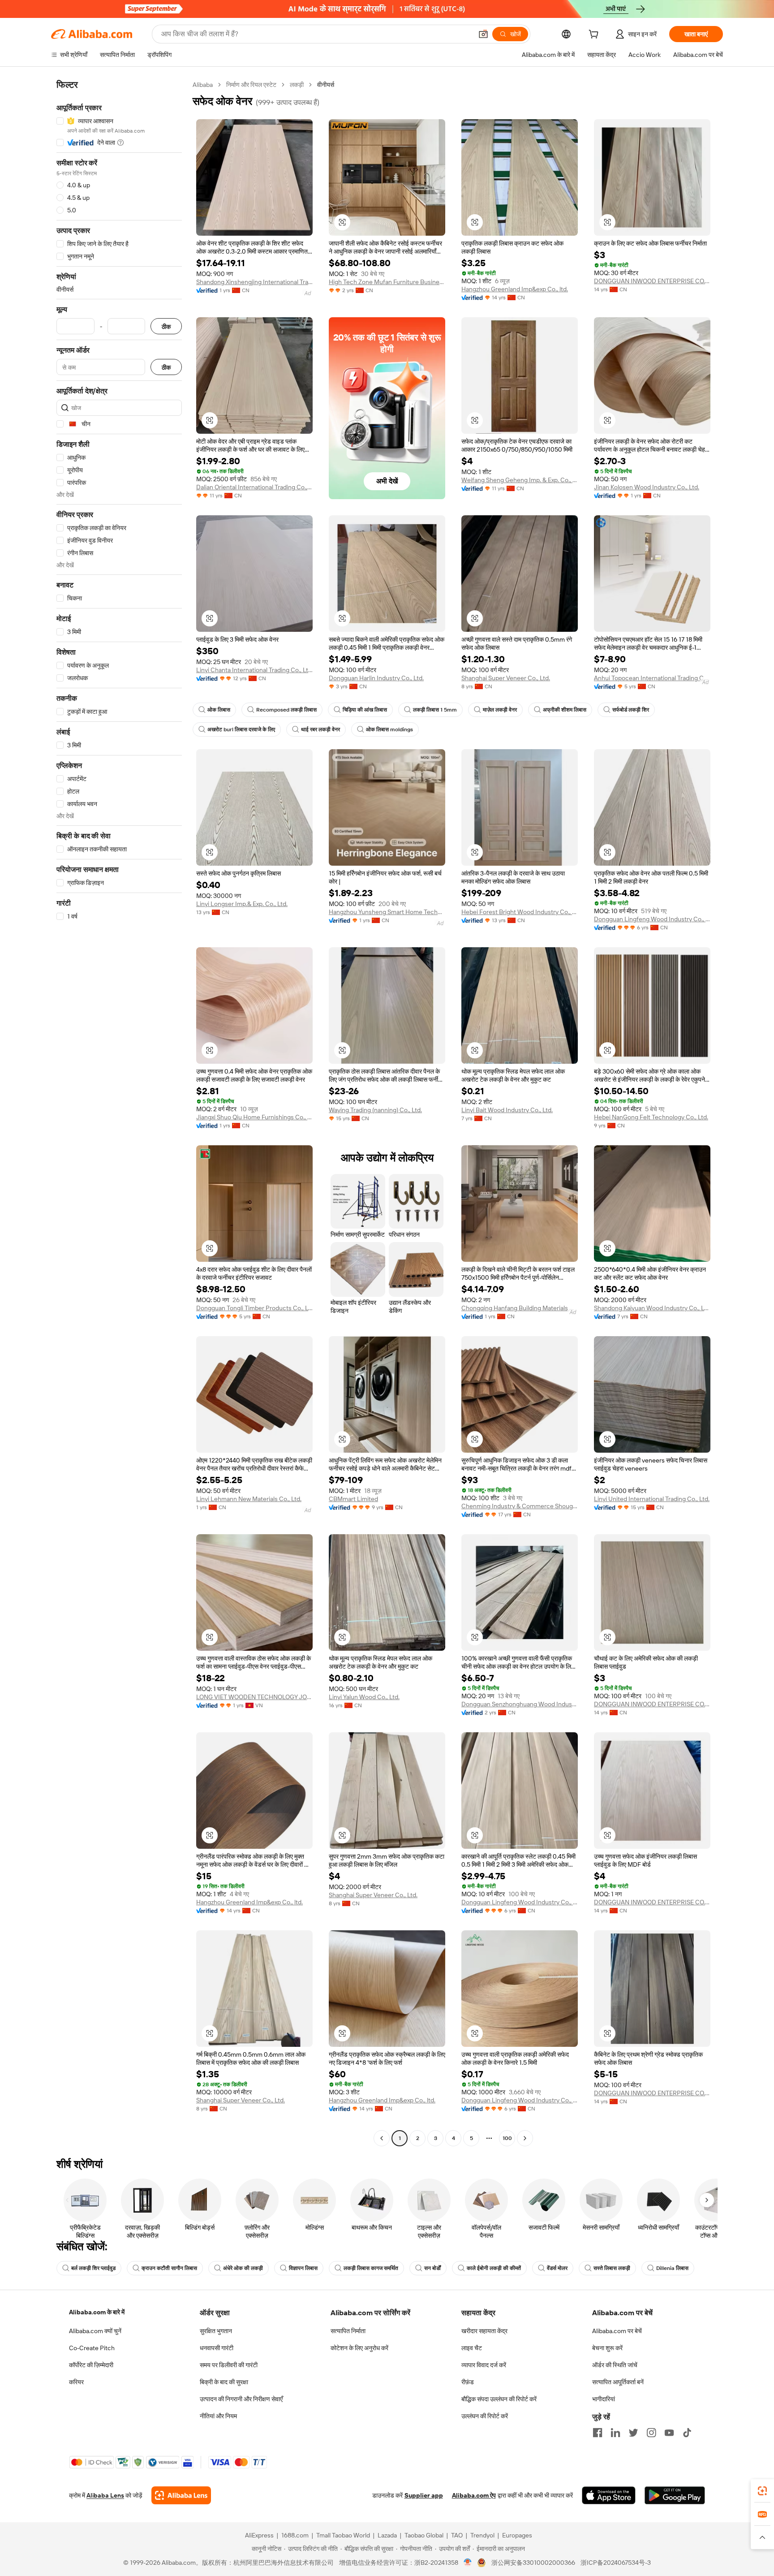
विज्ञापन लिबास (303, 2268)
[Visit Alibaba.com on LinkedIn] (615, 2433)
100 (507, 2138)
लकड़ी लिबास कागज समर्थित (371, 2268)
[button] (483, 34)
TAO (457, 2535)
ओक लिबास (219, 710)
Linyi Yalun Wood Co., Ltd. (364, 1697)
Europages (517, 2535)
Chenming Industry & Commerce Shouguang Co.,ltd (520, 1506)
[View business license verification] (468, 2563)
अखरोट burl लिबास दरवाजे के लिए (241, 729)
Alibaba (203, 85)
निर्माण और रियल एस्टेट (251, 85)
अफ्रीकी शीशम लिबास (565, 710)
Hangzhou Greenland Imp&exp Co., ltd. (515, 289)
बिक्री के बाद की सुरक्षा (224, 2382)
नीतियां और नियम (218, 2416)
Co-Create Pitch (92, 2348)
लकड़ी (297, 85)
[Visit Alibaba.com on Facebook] (598, 2433)
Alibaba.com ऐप (474, 2495)
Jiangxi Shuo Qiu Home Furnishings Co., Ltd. (254, 1117)
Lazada (387, 2535)
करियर (76, 2382)
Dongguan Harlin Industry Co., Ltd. (376, 678)
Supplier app (424, 2495)
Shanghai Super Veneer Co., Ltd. (506, 678)
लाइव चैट (472, 2348)
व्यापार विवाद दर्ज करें (484, 2365)
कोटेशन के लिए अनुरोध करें (359, 2348)
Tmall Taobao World (343, 2535)
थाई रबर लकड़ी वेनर (320, 729)
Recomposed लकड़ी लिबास (286, 710)
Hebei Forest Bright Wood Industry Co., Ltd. (520, 912)
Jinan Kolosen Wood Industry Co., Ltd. (647, 487)
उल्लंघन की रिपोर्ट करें (485, 2416)
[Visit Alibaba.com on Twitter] (633, 2433)
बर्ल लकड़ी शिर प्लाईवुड (93, 2268)
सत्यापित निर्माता (348, 2331)
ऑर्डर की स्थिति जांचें (615, 2365)
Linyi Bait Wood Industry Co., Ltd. (507, 1110)
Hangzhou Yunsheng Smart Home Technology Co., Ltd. (387, 912)
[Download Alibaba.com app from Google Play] (675, 2495)
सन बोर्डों (432, 2268)
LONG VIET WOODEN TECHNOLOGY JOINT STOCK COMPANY (254, 1697)
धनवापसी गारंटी (217, 2348)
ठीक (166, 326)
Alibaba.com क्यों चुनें (95, 2331)
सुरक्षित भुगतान (216, 2331)
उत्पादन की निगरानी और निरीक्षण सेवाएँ (241, 2399)
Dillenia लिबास (672, 2268)
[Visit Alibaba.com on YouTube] (669, 2433)
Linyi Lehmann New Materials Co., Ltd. (249, 1499)
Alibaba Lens (105, 2495)
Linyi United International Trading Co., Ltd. (652, 1499)
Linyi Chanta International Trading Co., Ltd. (254, 670)
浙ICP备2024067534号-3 (616, 2563)
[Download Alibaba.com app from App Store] (609, 2495)
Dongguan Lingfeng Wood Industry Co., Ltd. (652, 919)
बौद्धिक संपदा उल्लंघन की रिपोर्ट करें (499, 2399)
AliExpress (259, 2535)
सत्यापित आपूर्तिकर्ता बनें (618, 2382)
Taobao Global (424, 2535)
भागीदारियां (604, 2399)
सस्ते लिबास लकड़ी (612, 2268)
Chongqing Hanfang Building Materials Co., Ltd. (520, 1308)
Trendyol (482, 2535)
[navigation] (119, 1113)
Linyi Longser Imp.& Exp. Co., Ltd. (242, 904)
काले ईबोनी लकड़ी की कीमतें (494, 2268)
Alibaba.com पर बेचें (617, 2331)
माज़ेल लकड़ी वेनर (500, 710)
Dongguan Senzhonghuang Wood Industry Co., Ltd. (520, 1704)
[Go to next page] (525, 2138)
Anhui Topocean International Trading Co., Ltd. (652, 678)
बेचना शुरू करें (607, 2348)
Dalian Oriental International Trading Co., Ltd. (254, 487)
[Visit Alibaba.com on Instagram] (651, 2433)
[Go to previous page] (382, 2138)
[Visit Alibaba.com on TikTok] (687, 2433)
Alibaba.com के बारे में (97, 2312)
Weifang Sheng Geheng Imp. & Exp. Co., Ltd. (520, 480)
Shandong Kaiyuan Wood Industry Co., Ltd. (652, 1308)
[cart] (595, 35)
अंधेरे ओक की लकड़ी (243, 2268)
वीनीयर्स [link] (326, 85)
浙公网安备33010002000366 (533, 2563)
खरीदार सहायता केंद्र (484, 2331)
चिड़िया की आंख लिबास (365, 710)
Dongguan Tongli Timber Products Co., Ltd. (254, 1308)
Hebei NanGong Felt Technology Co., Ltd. (651, 1117)
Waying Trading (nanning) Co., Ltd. (375, 1110)
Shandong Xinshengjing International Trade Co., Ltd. (254, 282)
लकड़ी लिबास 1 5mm (435, 710)
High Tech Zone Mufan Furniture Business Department (387, 282)
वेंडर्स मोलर (557, 2268)
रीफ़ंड (468, 2382)
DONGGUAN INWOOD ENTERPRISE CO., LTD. (652, 281)
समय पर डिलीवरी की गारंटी (229, 2365)
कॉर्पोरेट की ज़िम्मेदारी (91, 2365)
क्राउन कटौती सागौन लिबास (169, 2268)
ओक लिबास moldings (389, 729)
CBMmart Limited (353, 1499)
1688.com (295, 2535)
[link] (762, 2491)
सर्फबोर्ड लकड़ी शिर (631, 710)
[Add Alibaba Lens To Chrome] (181, 2495)
